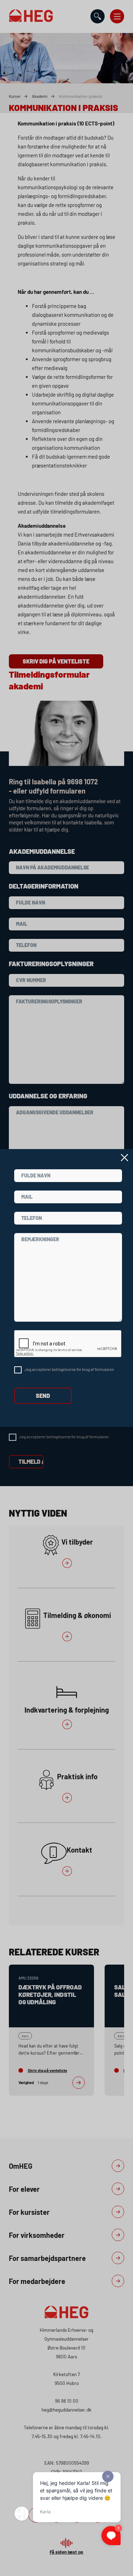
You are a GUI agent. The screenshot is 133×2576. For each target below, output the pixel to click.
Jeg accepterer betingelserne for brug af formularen (69, 1369)
